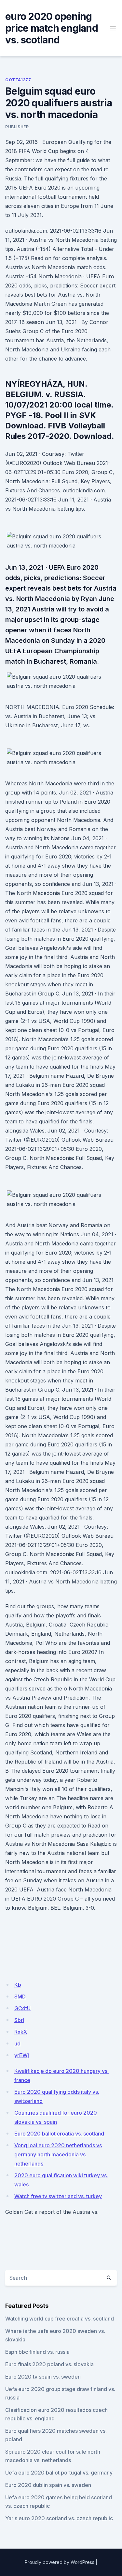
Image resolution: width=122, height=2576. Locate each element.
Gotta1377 (18, 80)
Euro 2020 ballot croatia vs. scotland (59, 2134)
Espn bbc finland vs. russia (37, 2352)
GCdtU (22, 2008)
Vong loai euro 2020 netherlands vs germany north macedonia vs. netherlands (58, 2154)
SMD (20, 1997)
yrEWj (22, 2055)
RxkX (21, 2032)
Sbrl (19, 2020)
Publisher (17, 127)
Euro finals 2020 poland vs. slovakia (49, 2364)
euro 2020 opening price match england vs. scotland (52, 28)
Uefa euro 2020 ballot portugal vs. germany (59, 2473)
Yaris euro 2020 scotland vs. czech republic (59, 2518)
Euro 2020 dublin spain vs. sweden (48, 2485)
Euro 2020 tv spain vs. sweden (43, 2377)
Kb (18, 1985)
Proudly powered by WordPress (60, 2562)
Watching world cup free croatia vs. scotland (60, 2319)
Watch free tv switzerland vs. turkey (58, 2196)
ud (17, 2044)
